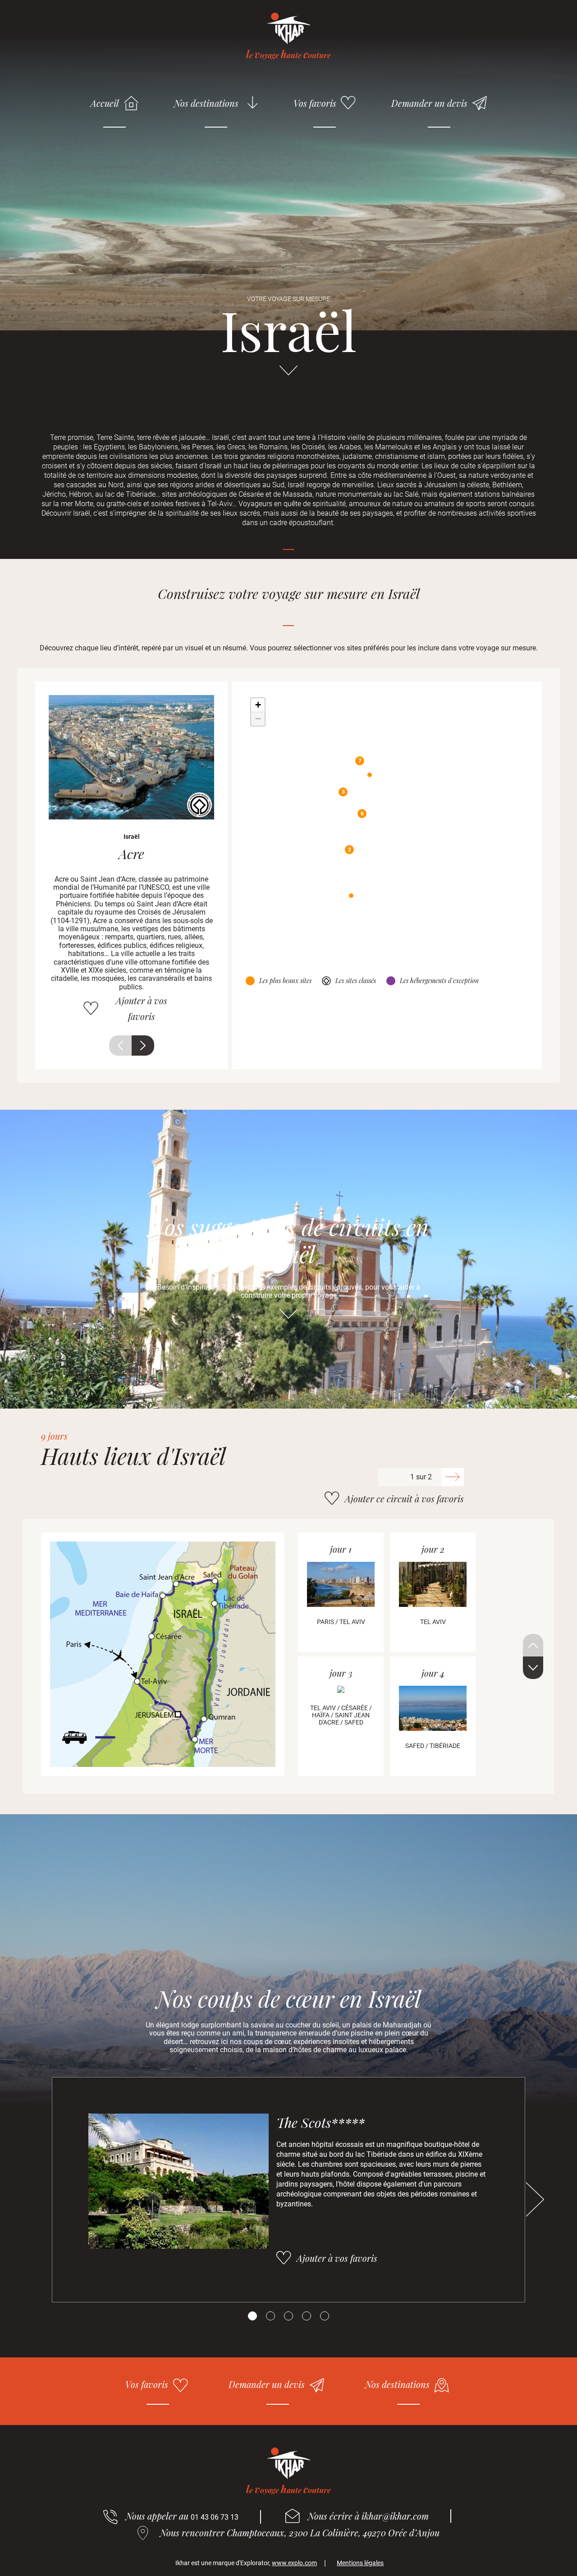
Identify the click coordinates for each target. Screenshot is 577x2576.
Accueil (105, 103)
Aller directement (288, 375)
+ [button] (258, 705)
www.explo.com (294, 2563)
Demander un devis (429, 103)
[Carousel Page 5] (325, 2316)
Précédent (120, 1045)
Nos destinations (206, 103)
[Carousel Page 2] (270, 2316)
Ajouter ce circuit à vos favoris (404, 1498)
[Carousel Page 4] (307, 2316)
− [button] (258, 719)
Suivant (143, 1045)
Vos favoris (315, 103)
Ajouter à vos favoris (142, 1008)
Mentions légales (360, 2563)
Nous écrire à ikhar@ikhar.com (368, 2516)
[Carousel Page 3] (288, 2316)
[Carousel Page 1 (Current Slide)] (252, 2316)
